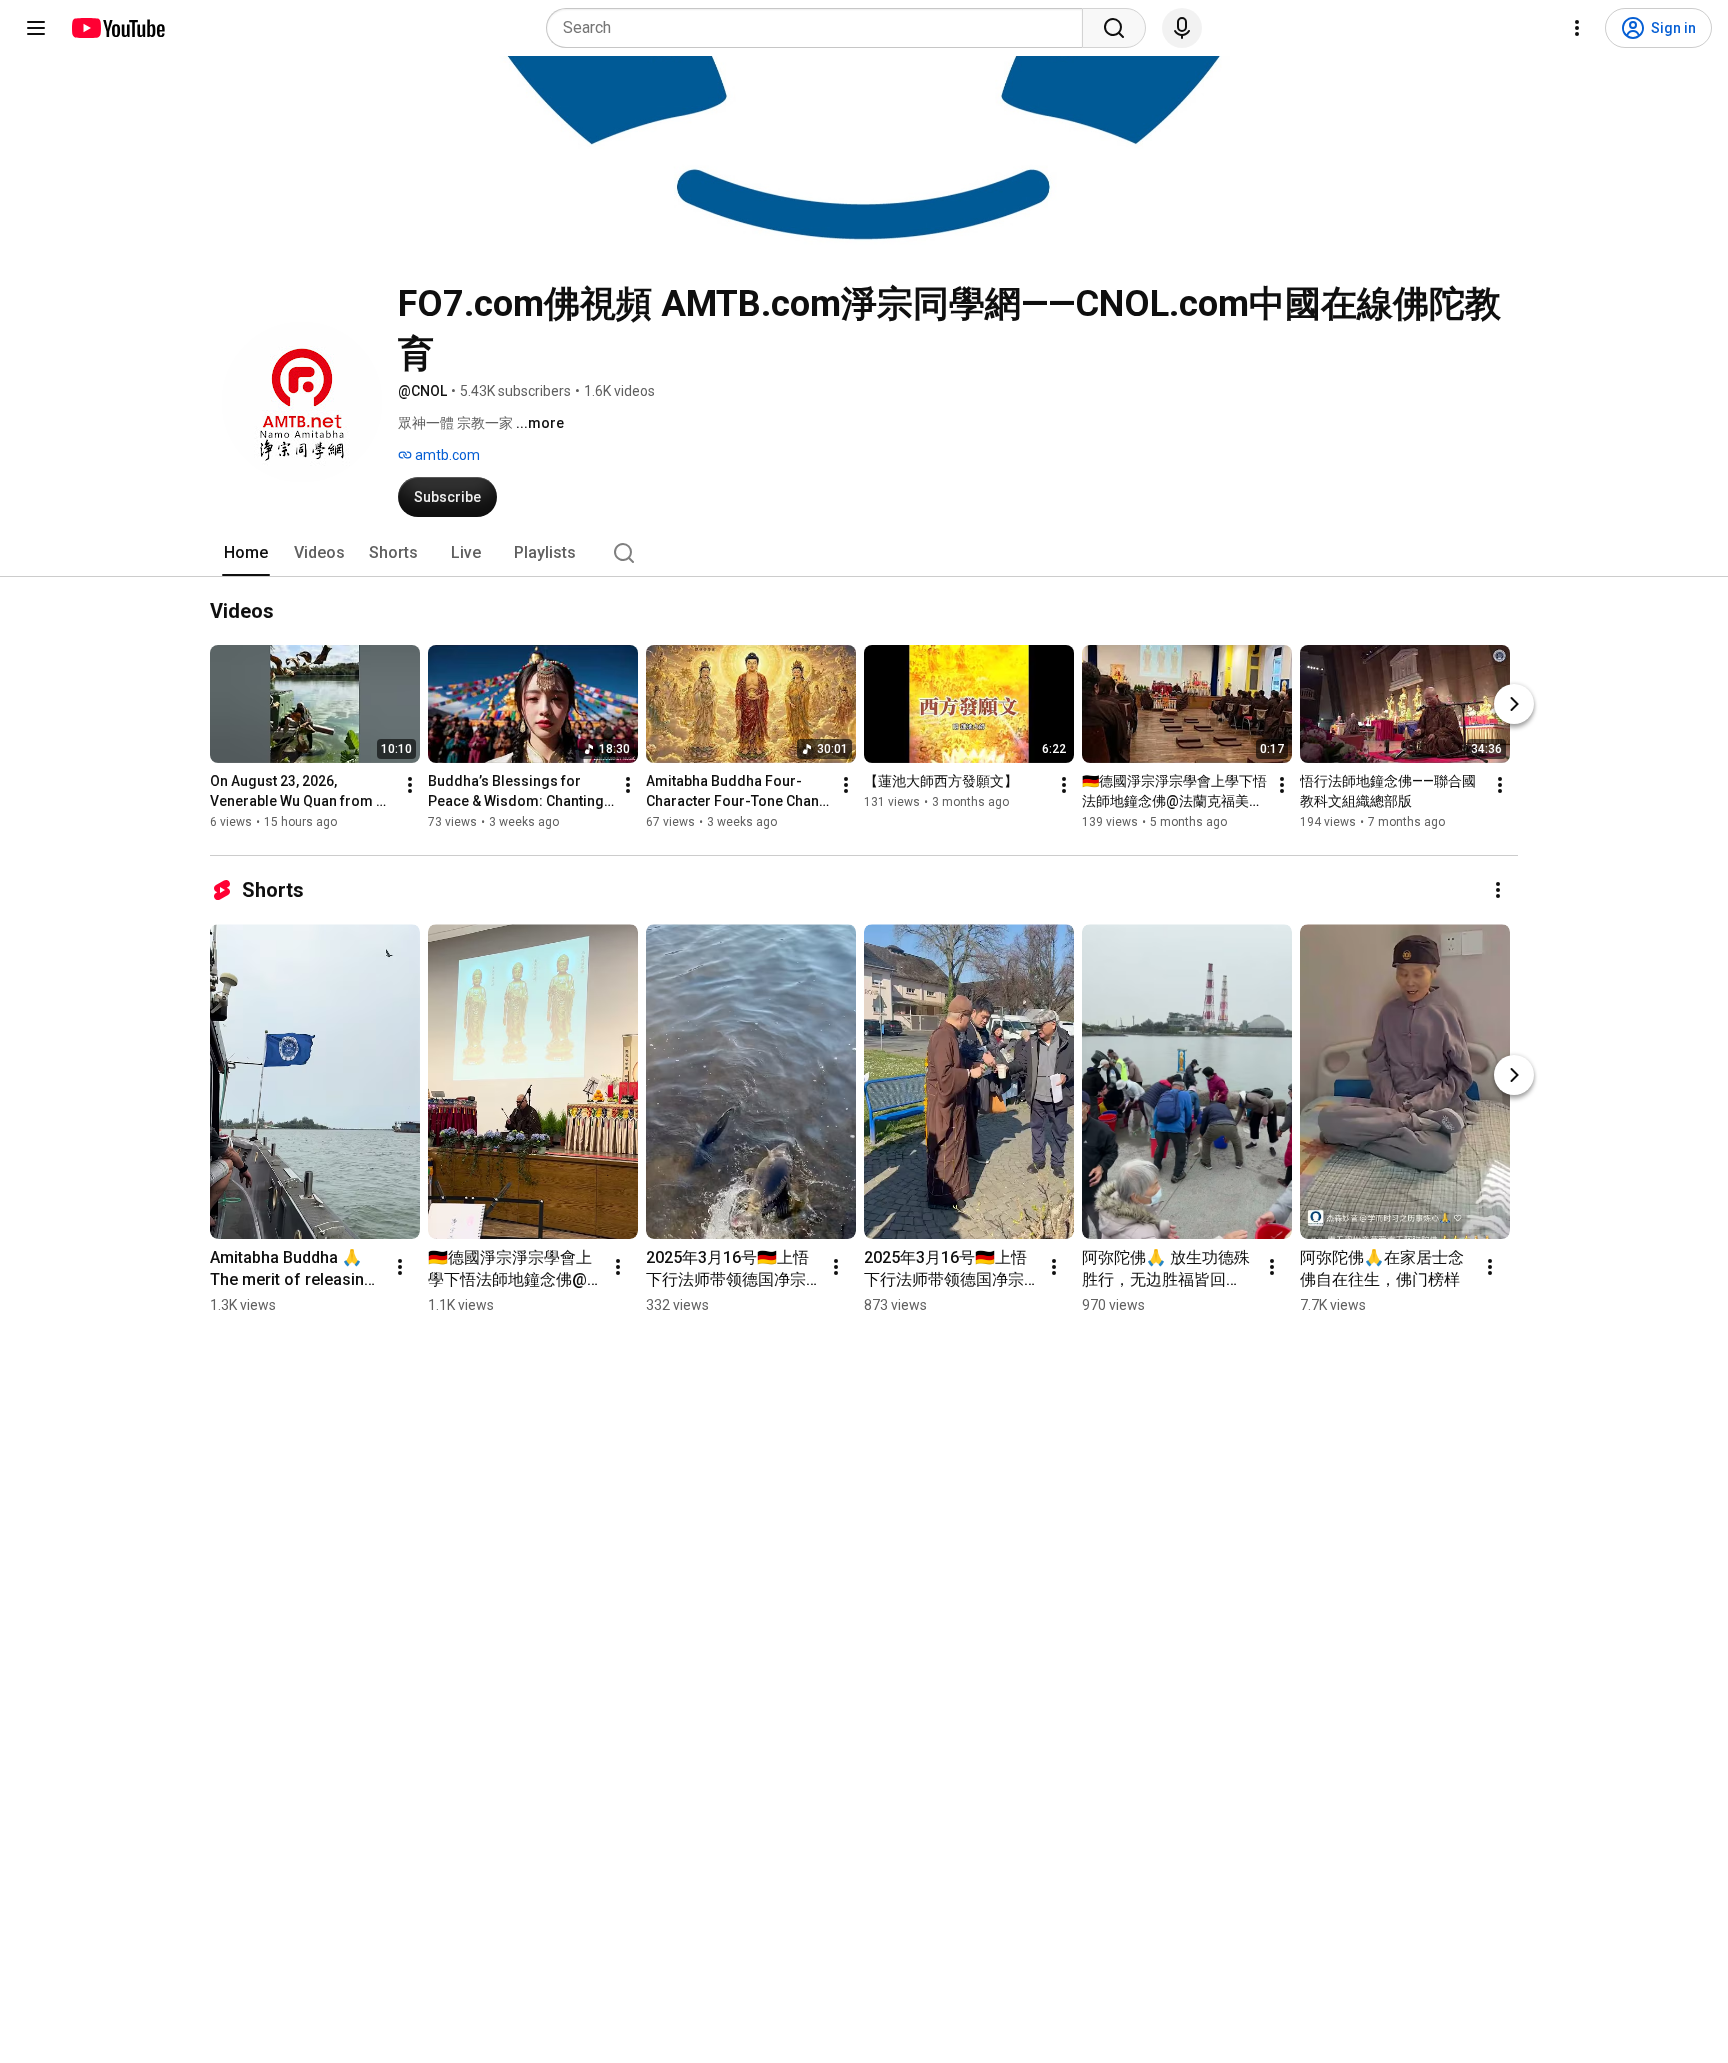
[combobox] (820, 28)
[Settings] (1577, 28)
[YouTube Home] (117, 28)
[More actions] (410, 785)
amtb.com (446, 455)
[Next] (1514, 704)
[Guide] (36, 28)
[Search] (1114, 28)
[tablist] (864, 553)
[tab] (246, 553)
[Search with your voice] (1182, 28)
